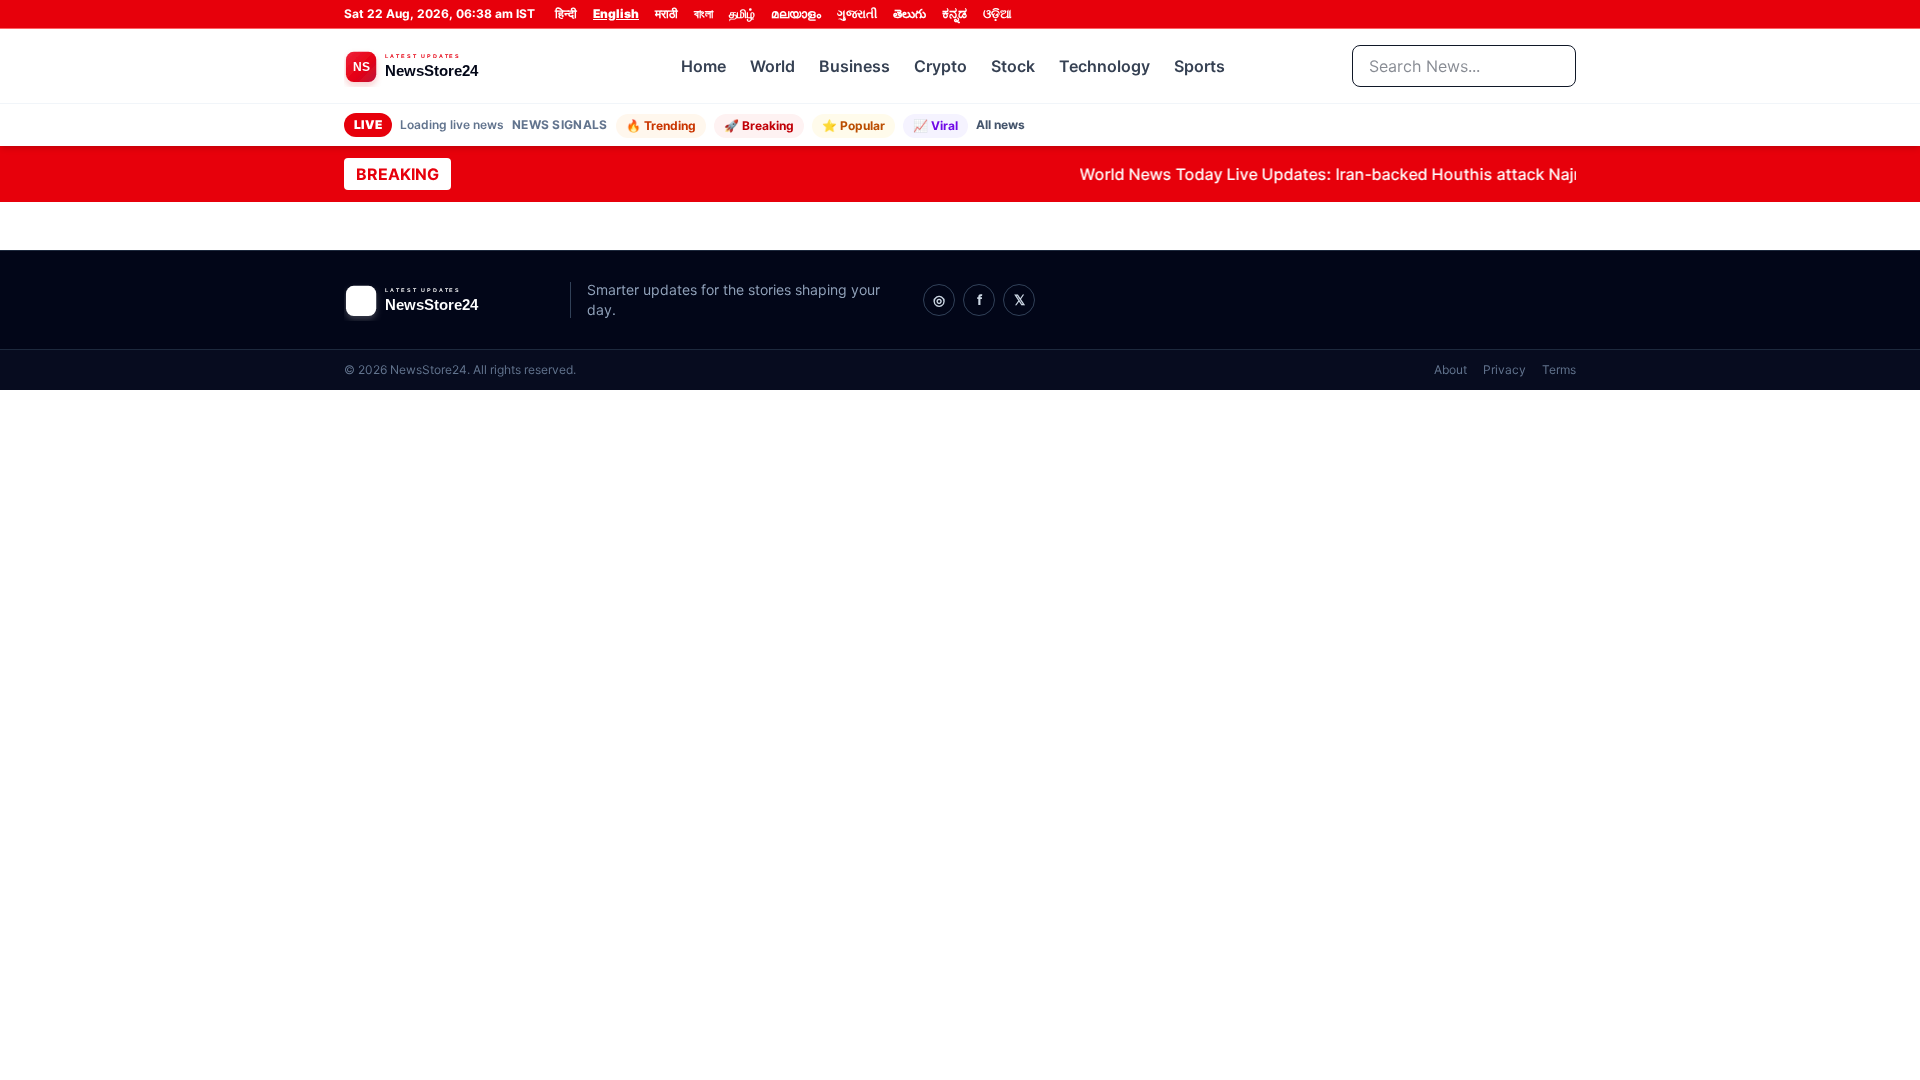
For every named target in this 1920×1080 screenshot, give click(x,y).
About (1450, 369)
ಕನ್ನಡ (954, 13)
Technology (1104, 66)
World (772, 66)
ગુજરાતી (857, 13)
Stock (1013, 66)
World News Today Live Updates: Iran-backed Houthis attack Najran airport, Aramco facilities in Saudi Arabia (1478, 174)
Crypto (940, 66)
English (616, 13)
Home (703, 66)
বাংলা (703, 13)
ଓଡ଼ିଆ (997, 13)
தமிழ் (742, 13)
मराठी (666, 13)
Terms (1559, 369)
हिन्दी (566, 13)
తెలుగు (909, 13)
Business (854, 66)
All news (1000, 124)
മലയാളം (796, 13)
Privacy (1504, 369)
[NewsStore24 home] (449, 66)
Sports (1199, 66)
